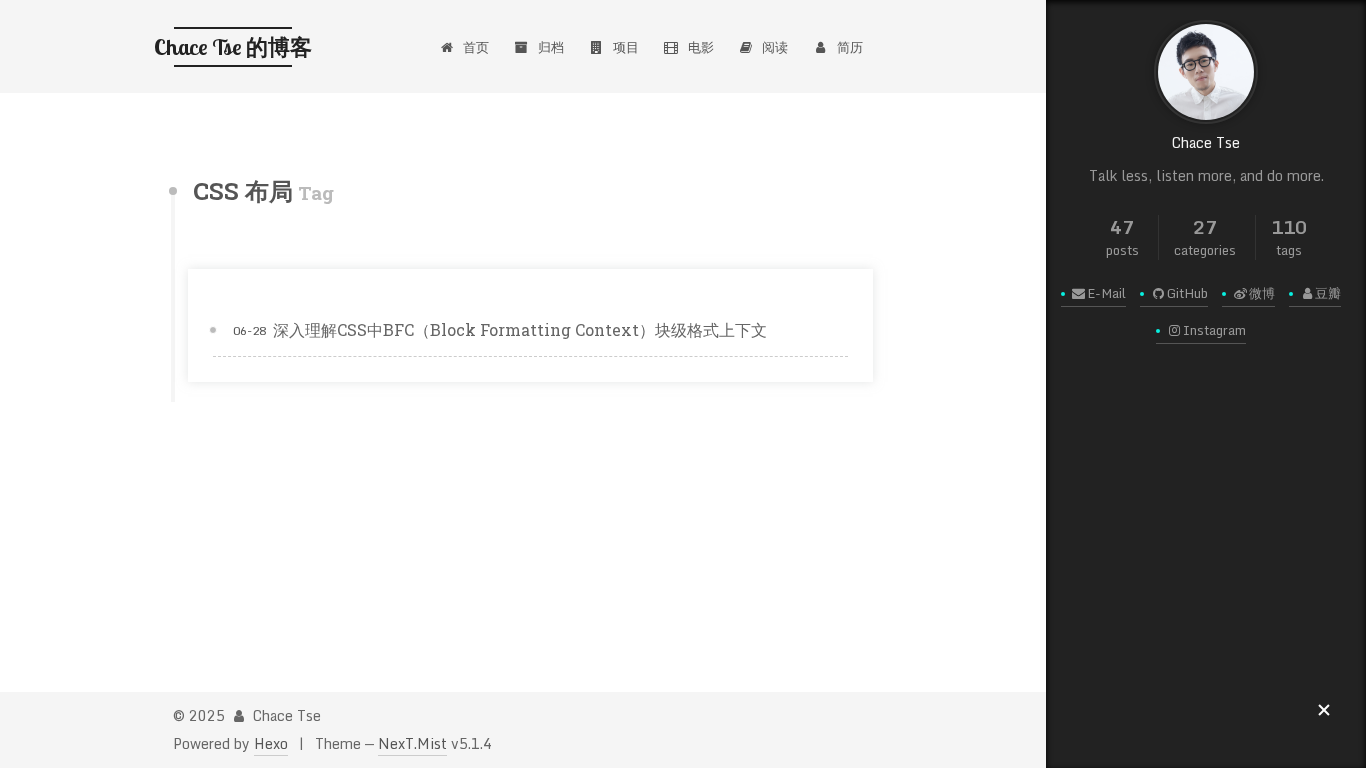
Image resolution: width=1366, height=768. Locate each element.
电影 (701, 47)
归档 (551, 47)
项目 (626, 47)
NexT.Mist (412, 743)
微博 (1262, 293)
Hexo (271, 743)
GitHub (1187, 293)
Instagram (1214, 330)
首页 (476, 47)
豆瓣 (1328, 293)
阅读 (775, 47)
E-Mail (1106, 293)
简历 (850, 47)
